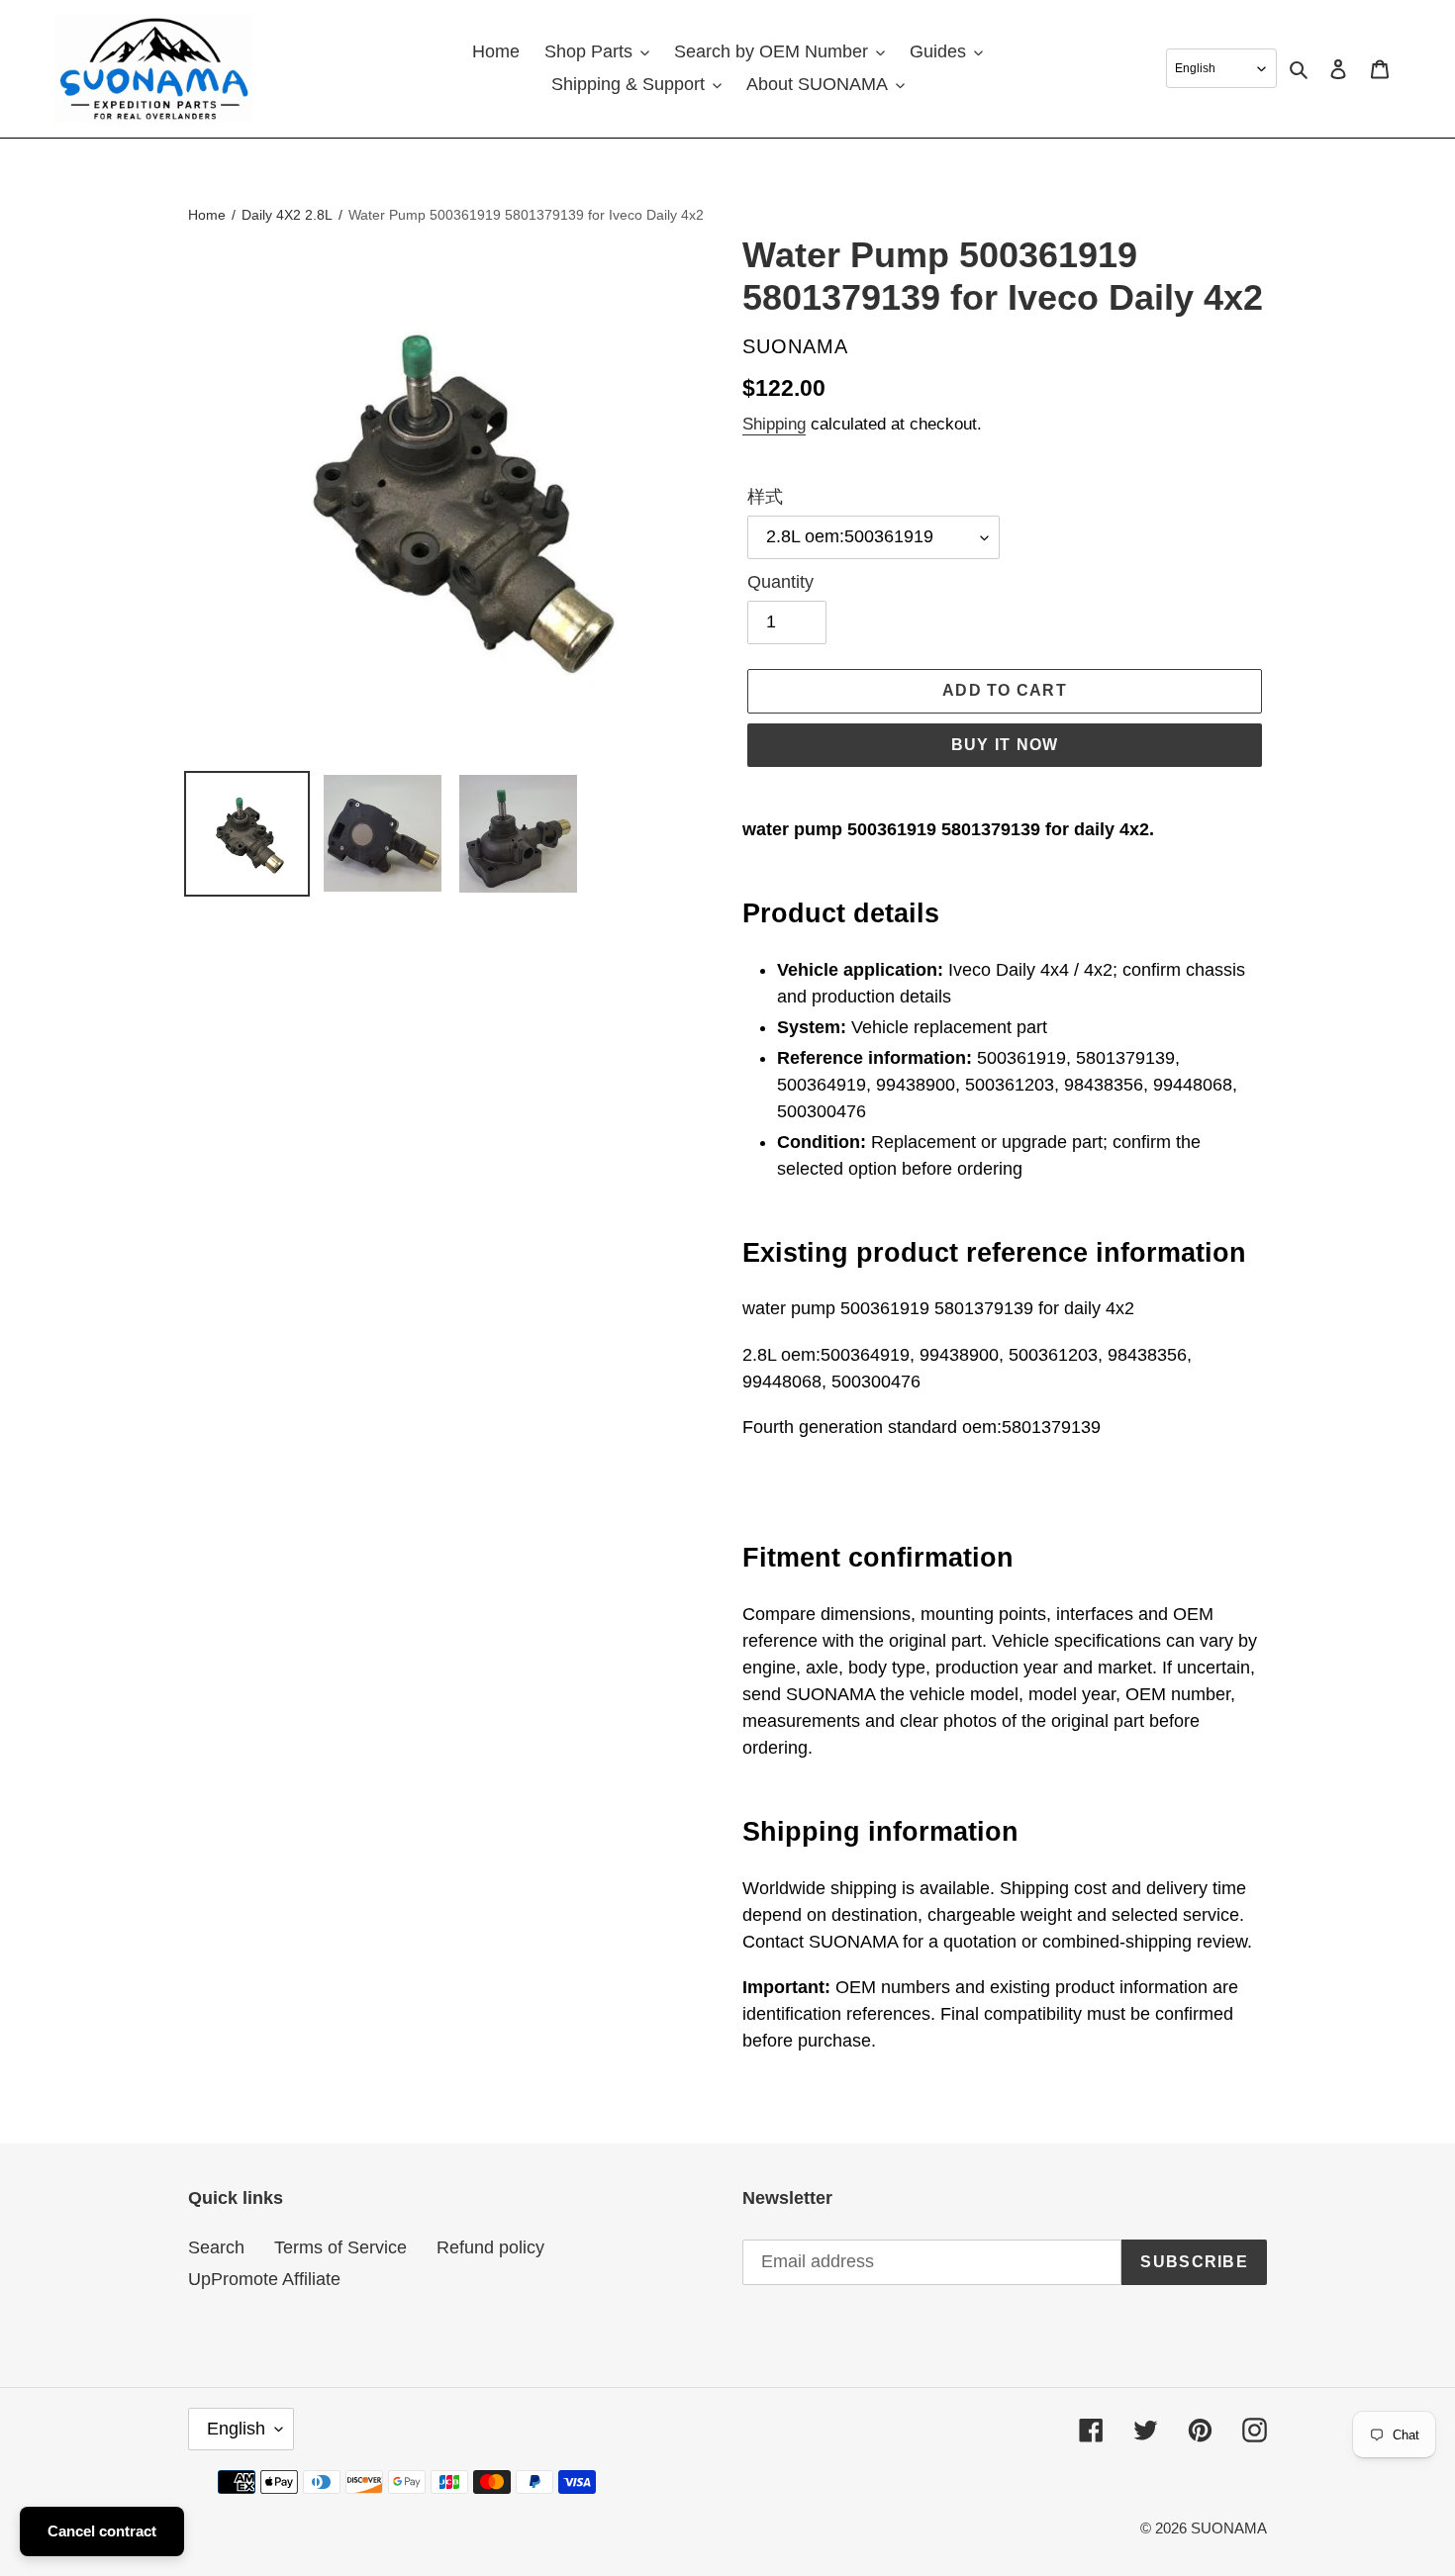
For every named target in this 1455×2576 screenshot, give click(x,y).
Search (216, 2247)
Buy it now (1005, 745)
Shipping (774, 424)
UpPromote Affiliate (264, 2279)
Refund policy (490, 2247)
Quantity (780, 582)
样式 (765, 497)
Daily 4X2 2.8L (287, 215)
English (236, 2429)
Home (207, 215)
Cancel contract (102, 2531)
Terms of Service (340, 2247)
